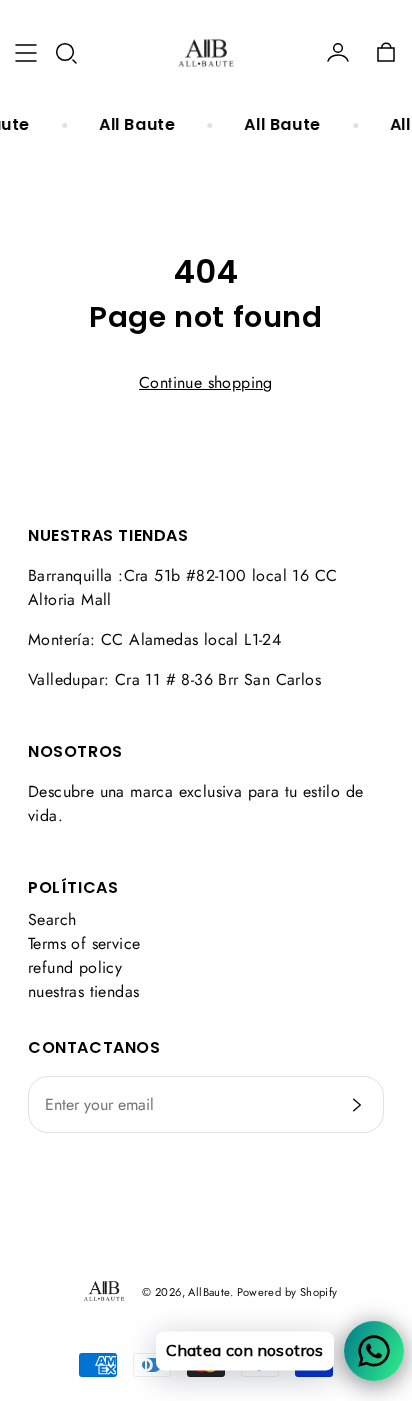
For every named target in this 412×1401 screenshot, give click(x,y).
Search (52, 919)
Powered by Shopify (287, 1292)
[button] (66, 53)
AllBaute (208, 1292)
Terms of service (84, 943)
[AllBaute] (206, 53)
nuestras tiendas (83, 991)
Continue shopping (206, 382)
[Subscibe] (357, 1105)
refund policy (75, 967)
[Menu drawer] (26, 53)
